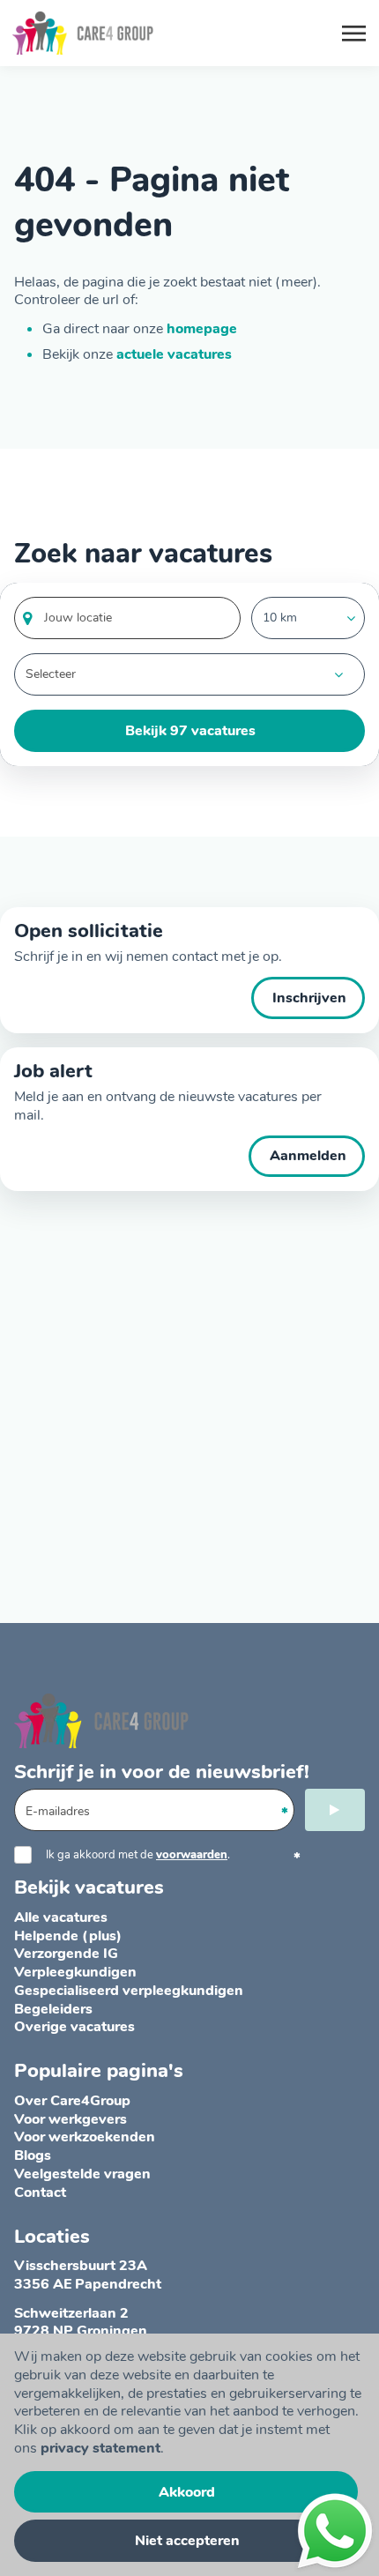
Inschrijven (309, 998)
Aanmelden (308, 1156)
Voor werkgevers (71, 2119)
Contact (40, 2193)
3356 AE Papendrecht (88, 2284)
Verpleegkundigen (75, 1972)
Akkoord (187, 2492)
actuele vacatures (174, 354)
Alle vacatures (61, 1917)
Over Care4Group (72, 2101)
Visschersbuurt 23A (81, 2266)
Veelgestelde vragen (82, 2174)
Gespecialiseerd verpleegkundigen (129, 1991)
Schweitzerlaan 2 (71, 2313)
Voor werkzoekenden (85, 2137)
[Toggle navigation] (355, 34)
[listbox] (308, 618)
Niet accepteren (187, 2541)
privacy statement (100, 2448)
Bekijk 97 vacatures (190, 731)
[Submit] (335, 1810)
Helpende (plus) (68, 1936)
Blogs (33, 2155)
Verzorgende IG (66, 1954)
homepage (202, 329)
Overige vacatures (74, 2027)
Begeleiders (53, 2009)
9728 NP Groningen (81, 2331)
